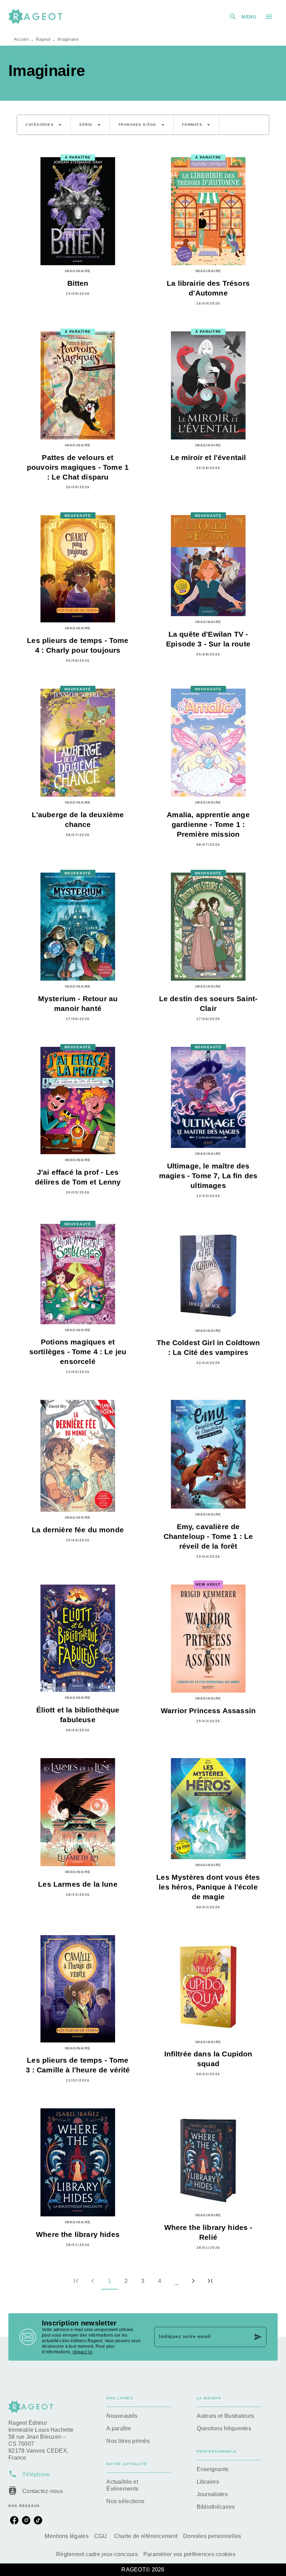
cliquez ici (82, 2352)
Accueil (21, 39)
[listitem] (14, 2520)
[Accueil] (38, 17)
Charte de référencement (146, 2536)
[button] (44, 125)
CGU (101, 2536)
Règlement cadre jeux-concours (97, 2554)
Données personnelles (212, 2536)
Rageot (43, 39)
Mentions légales (66, 2536)
